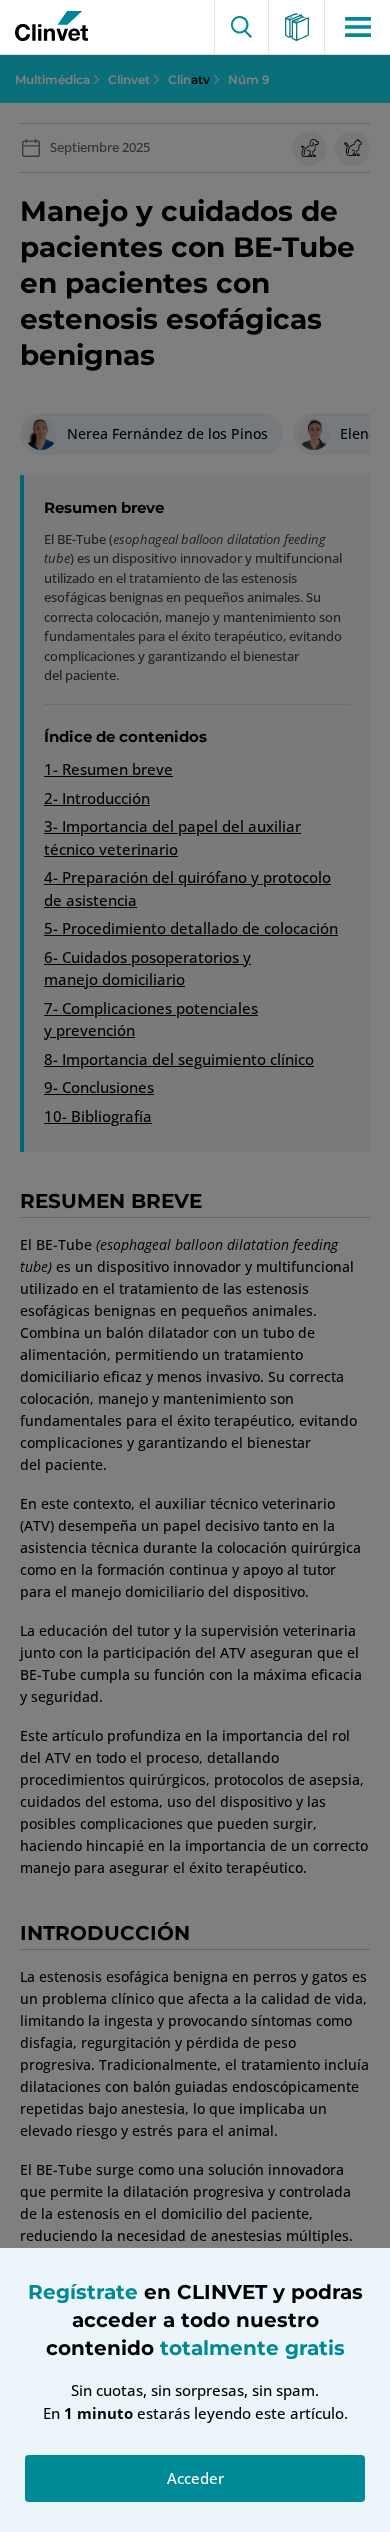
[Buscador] (241, 27)
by (47, 27)
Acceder (195, 2478)
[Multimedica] (297, 27)
